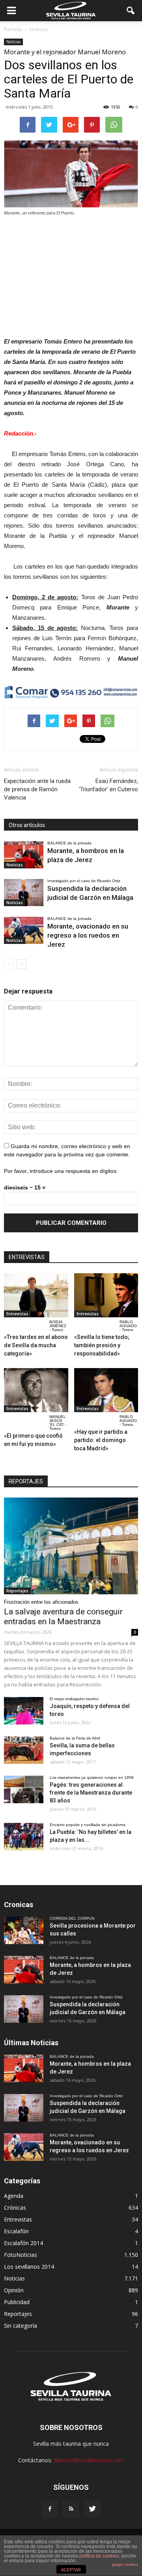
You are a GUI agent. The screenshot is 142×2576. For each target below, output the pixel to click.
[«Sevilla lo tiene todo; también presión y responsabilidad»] (106, 1295)
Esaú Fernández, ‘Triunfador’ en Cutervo (108, 785)
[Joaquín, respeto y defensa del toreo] (24, 1711)
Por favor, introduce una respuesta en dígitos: (61, 1171)
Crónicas (15, 2208)
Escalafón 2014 (23, 2243)
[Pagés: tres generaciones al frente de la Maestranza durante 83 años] (24, 1789)
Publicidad (17, 2302)
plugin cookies (125, 2564)
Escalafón (16, 2231)
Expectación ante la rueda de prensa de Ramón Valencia (37, 789)
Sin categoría (21, 2326)
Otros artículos (27, 825)
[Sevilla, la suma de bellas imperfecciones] (24, 1750)
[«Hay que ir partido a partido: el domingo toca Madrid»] (106, 1390)
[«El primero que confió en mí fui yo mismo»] (36, 1390)
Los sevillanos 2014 (29, 2267)
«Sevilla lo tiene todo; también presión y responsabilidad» (102, 1345)
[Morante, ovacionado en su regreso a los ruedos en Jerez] (24, 930)
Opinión (14, 2290)
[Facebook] (50, 2509)
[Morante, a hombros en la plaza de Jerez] (24, 855)
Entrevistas (17, 1314)
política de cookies (99, 2556)
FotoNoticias (21, 2255)
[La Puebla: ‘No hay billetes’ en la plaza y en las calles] (24, 1837)
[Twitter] (92, 2509)
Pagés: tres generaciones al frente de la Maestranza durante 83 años (91, 1793)
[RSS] (71, 2509)
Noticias (13, 42)
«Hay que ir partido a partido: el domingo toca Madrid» (101, 1440)
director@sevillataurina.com (89, 2460)
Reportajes (17, 1591)
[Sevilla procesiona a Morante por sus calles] (24, 1930)
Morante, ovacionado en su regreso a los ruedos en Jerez (88, 935)
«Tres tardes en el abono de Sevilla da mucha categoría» (36, 1345)
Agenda (14, 2196)
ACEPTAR (71, 2570)
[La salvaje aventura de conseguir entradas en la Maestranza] (71, 1546)
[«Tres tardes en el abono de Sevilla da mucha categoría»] (36, 1295)
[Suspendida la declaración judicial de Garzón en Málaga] (24, 893)
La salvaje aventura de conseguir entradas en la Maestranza (63, 1617)
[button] (131, 11)
